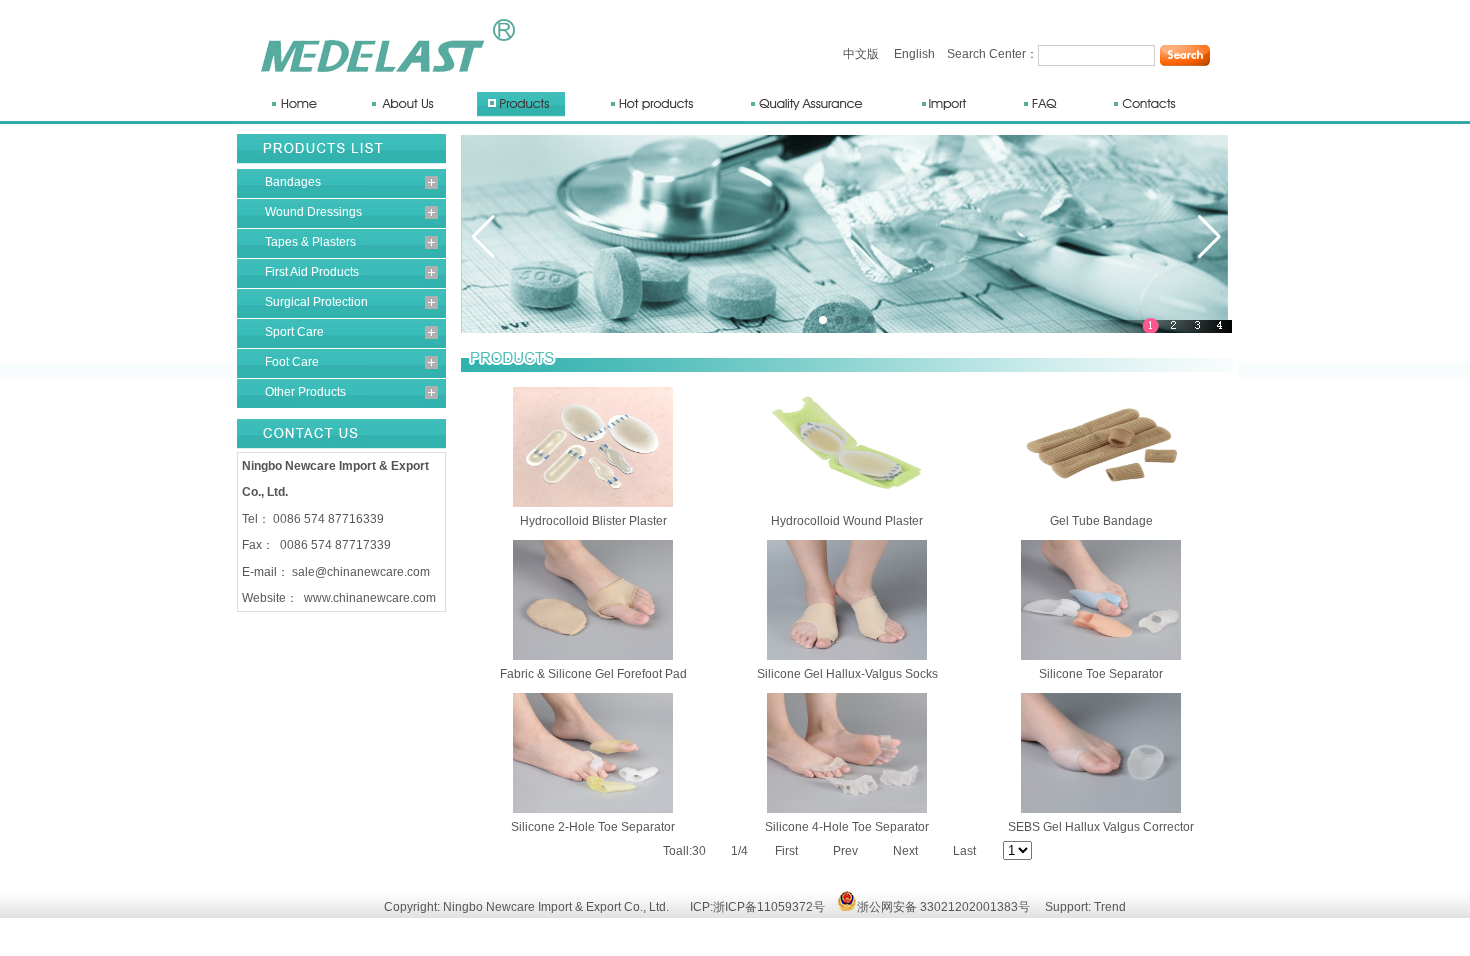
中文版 (861, 54)
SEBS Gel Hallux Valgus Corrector (1101, 827)
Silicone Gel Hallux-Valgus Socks (847, 674)
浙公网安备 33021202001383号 (943, 907)
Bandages (293, 182)
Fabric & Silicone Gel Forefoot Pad (593, 674)
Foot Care (292, 362)
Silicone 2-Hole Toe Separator (593, 827)
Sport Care (294, 332)
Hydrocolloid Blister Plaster (593, 521)
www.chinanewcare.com (370, 598)
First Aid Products (312, 272)
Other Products (305, 392)
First (786, 851)
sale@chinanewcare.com (361, 572)
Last (964, 851)
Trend (1110, 907)
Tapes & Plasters (310, 242)
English (914, 54)
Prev (845, 851)
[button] (483, 237)
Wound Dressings (313, 212)
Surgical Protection (316, 302)
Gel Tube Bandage (1101, 521)
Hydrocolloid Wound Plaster (847, 521)
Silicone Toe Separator (1101, 674)
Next (905, 851)
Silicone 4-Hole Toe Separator (847, 827)
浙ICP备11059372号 (769, 907)
